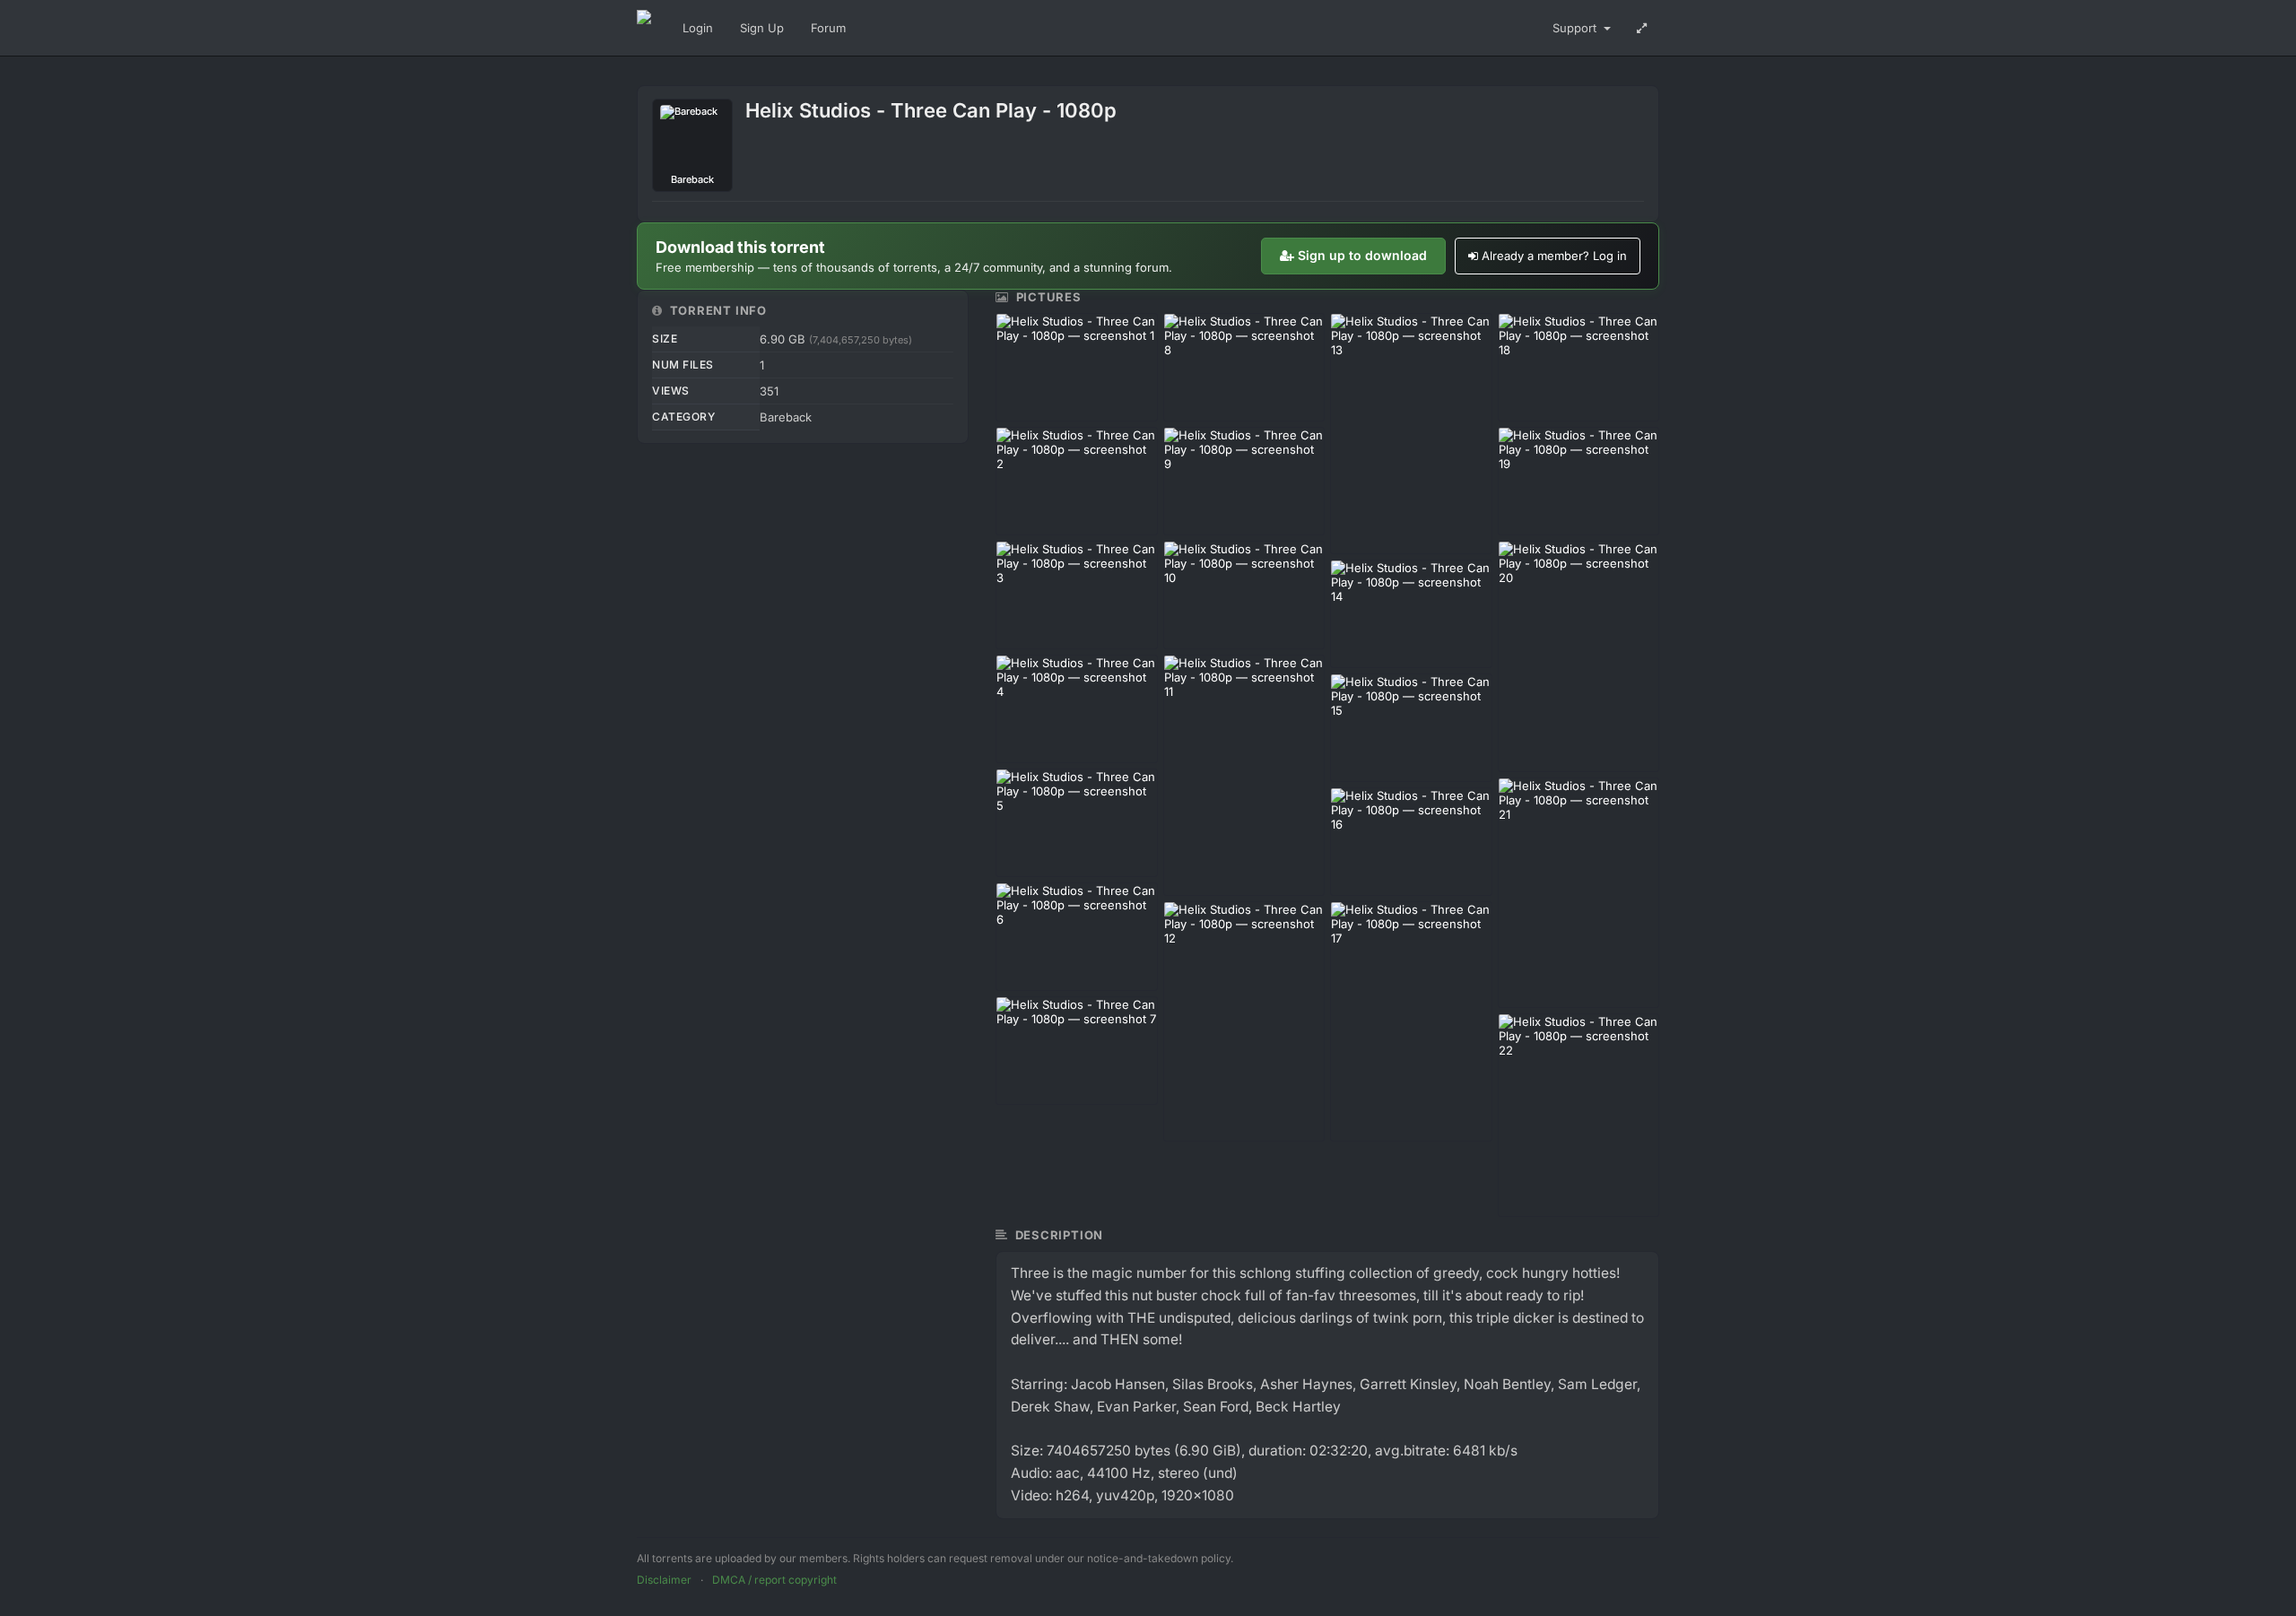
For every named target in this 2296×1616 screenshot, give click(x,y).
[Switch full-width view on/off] (1642, 28)
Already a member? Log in (1554, 256)
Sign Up (762, 28)
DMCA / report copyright (774, 1580)
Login (698, 28)
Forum (828, 28)
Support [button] (1576, 28)
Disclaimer (664, 1580)
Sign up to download (1362, 255)
